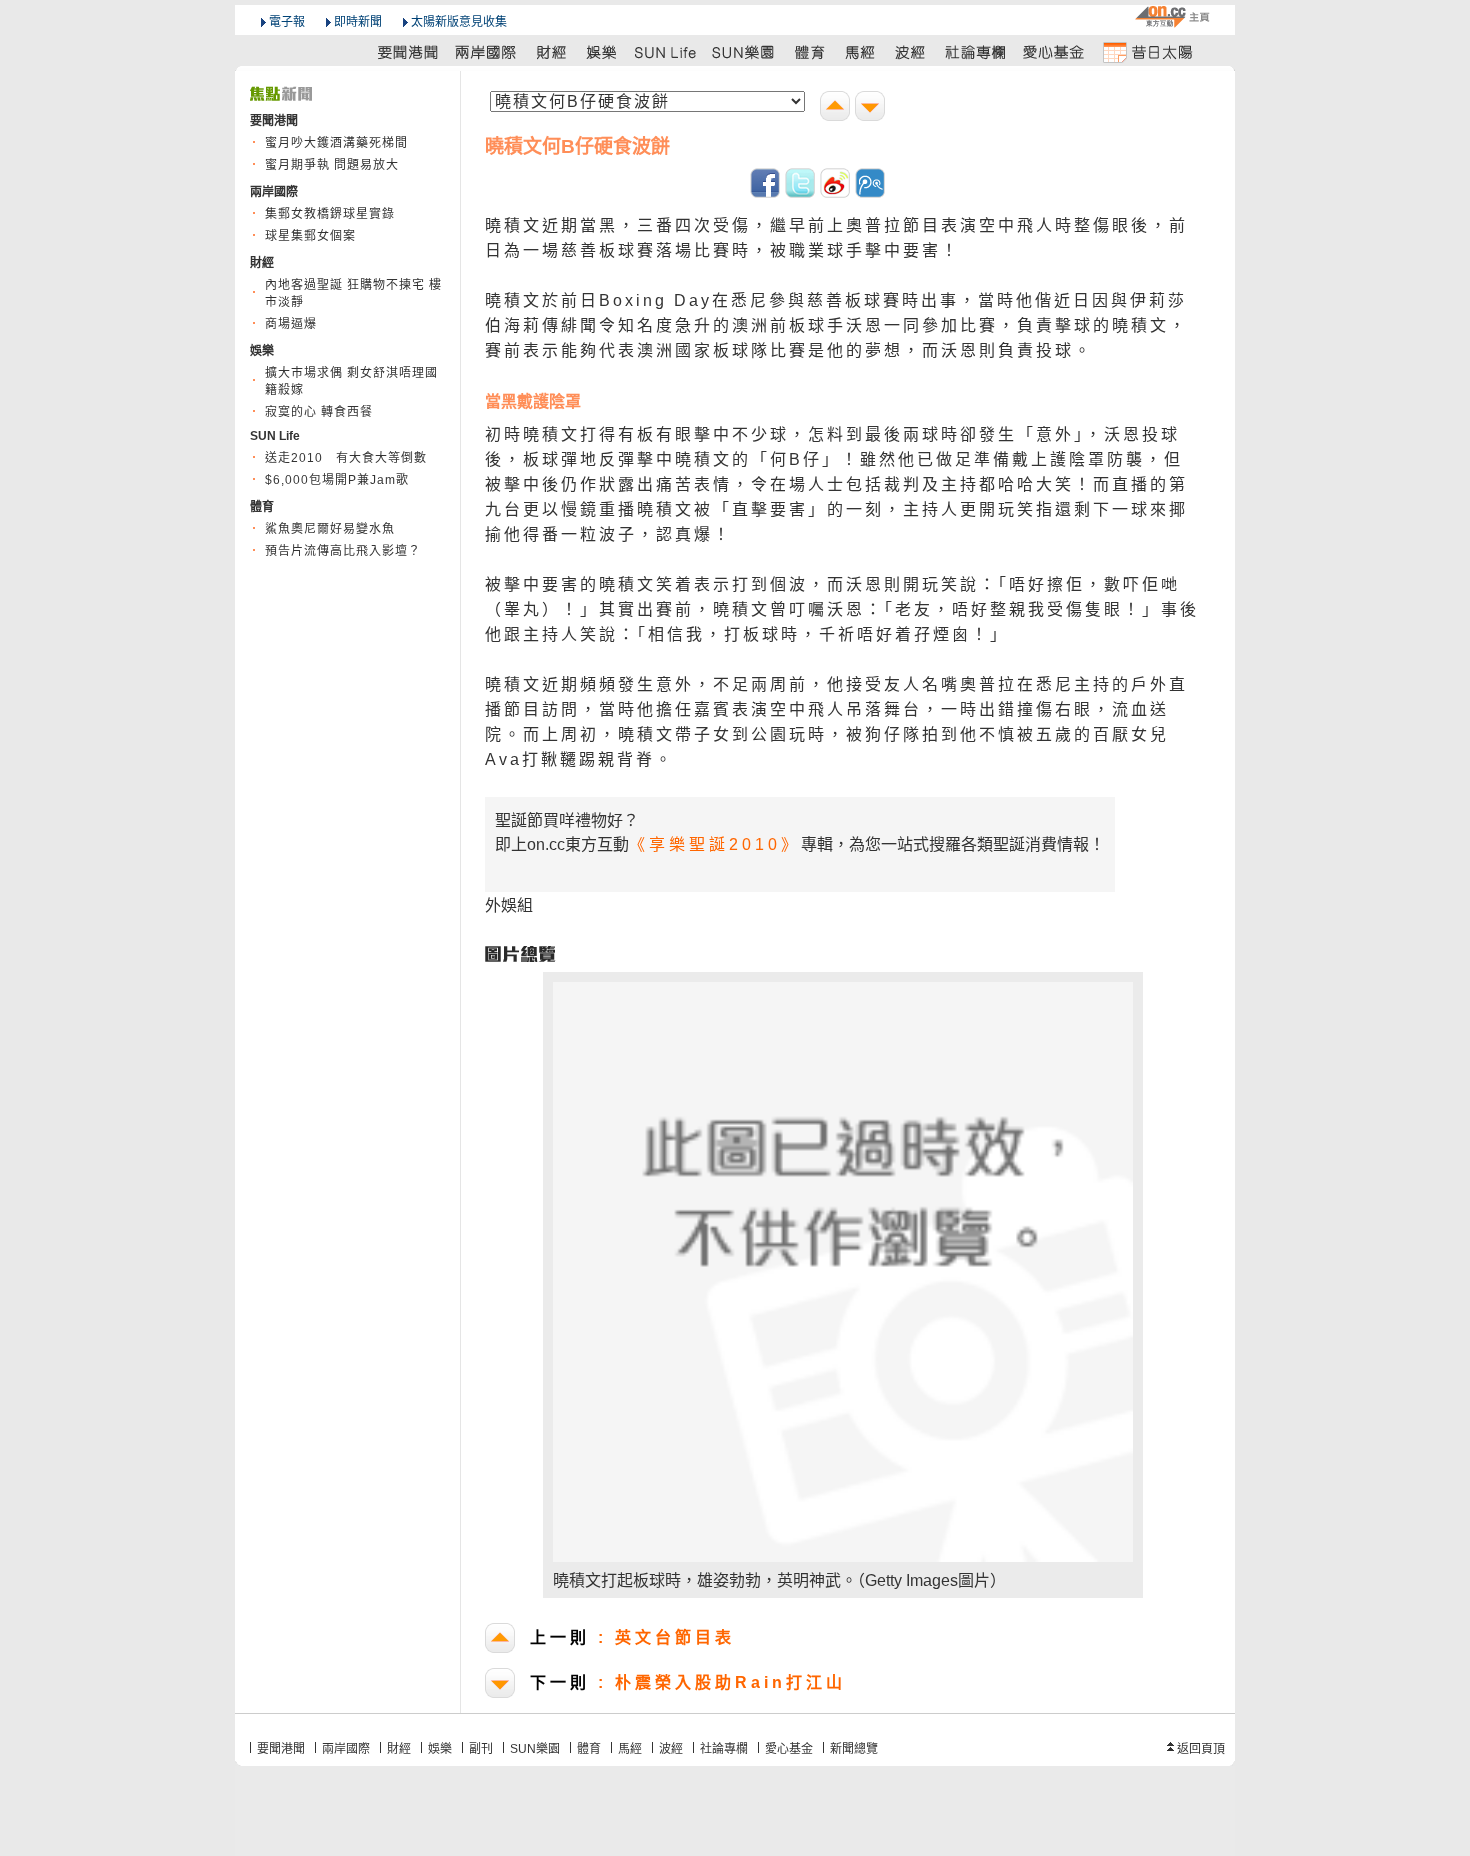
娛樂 (440, 1749)
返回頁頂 (1201, 1749)
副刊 (481, 1749)
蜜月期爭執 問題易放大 (332, 165)
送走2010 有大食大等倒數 (346, 458)
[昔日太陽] (1147, 51)
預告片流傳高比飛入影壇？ (343, 551)
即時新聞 (358, 22)
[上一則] (837, 108)
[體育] (809, 51)
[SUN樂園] (745, 51)
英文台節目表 (632, 1637)
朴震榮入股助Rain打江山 (688, 1682)
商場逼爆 (291, 324)
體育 (589, 1749)
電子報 (287, 22)
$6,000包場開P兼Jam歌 (337, 480)
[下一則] (872, 108)
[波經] (911, 51)
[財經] (551, 51)
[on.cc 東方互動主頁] (1172, 16)
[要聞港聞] (409, 51)
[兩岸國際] (487, 51)
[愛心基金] (1054, 51)
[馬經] (860, 51)
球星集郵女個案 (310, 236)
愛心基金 (789, 1749)
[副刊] (667, 51)
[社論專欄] (976, 51)
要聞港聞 (281, 1749)
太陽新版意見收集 (459, 22)
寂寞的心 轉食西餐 (319, 412)
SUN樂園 (535, 1749)
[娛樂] (602, 51)
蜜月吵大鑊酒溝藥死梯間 (336, 143)
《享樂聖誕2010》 (715, 844)
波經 (671, 1749)
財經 (399, 1749)
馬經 (630, 1749)
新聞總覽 (854, 1749)
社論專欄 (724, 1749)
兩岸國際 (346, 1749)
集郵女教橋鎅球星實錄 (330, 214)
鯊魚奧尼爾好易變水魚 (330, 529)
